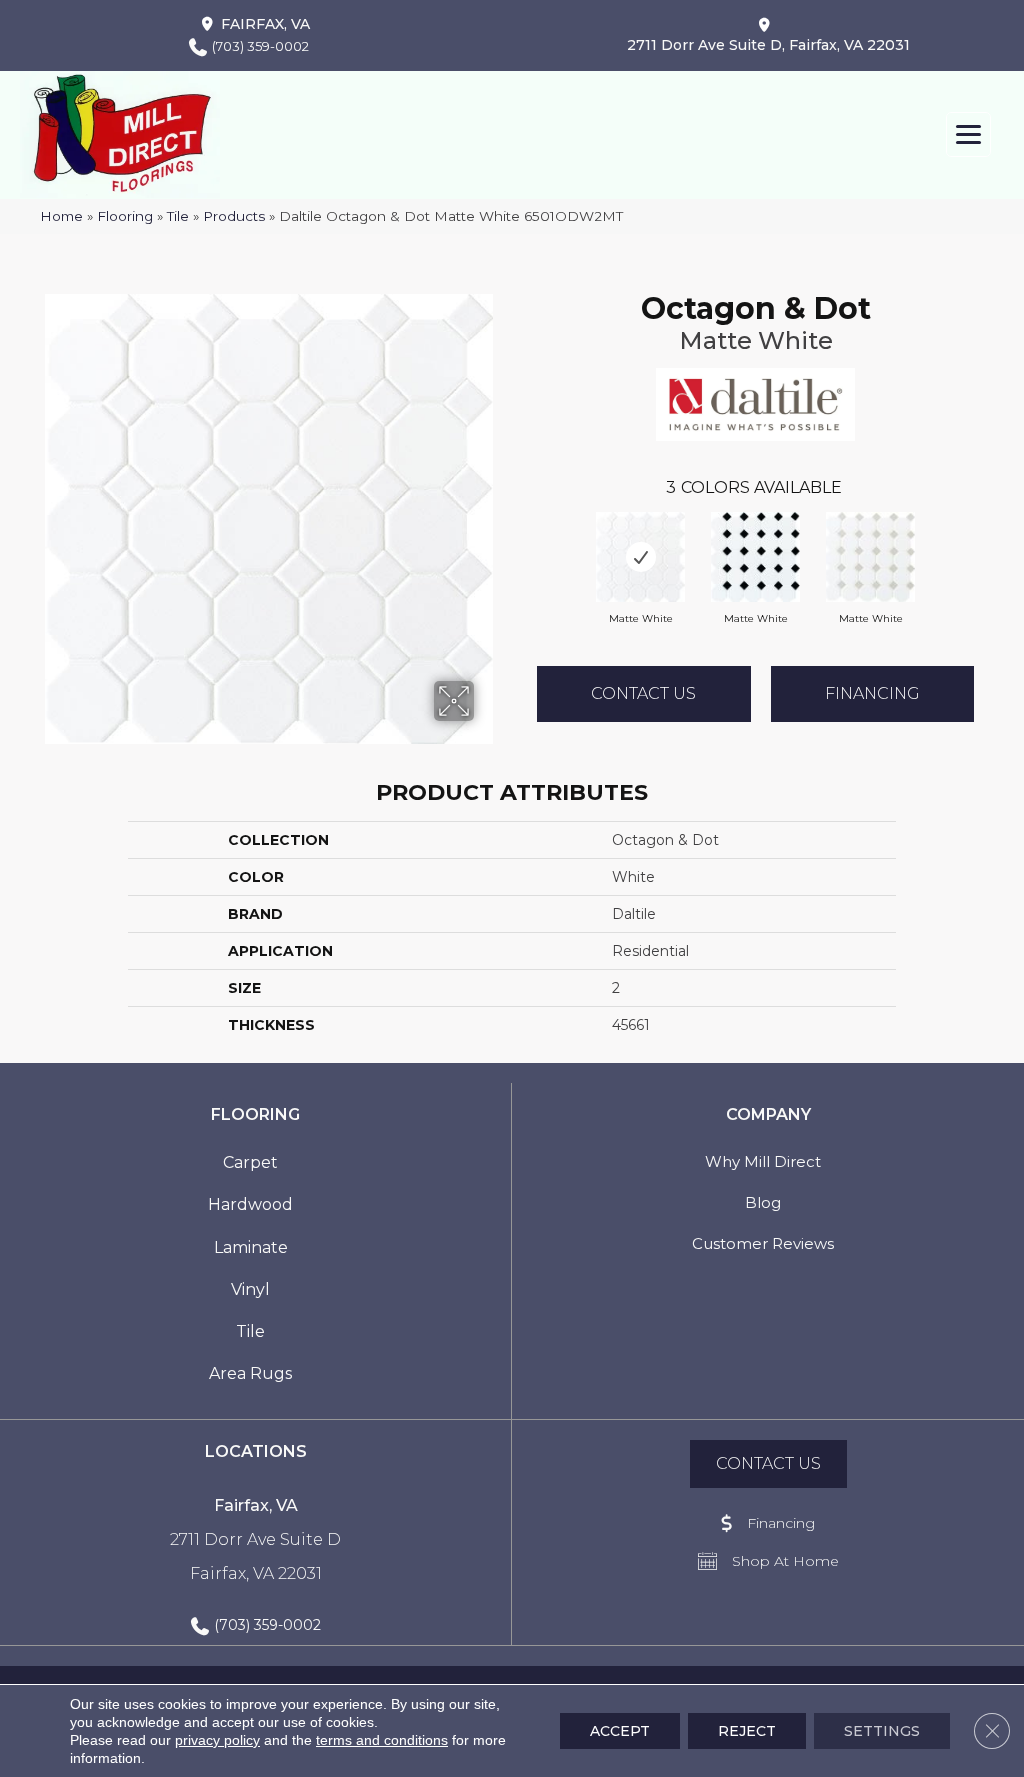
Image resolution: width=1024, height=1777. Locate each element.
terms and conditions (382, 1740)
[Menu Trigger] (968, 134)
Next (994, 537)
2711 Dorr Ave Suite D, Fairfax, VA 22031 (768, 45)
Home (61, 216)
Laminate (251, 1247)
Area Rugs (250, 1373)
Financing (872, 693)
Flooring (125, 216)
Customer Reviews (763, 1243)
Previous (517, 537)
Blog (763, 1202)
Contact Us (643, 693)
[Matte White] (640, 557)
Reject (747, 1731)
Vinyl (250, 1289)
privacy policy (217, 1740)
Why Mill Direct (763, 1161)
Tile (178, 216)
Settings (882, 1731)
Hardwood (250, 1204)
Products (234, 216)
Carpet (250, 1162)
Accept (620, 1731)
